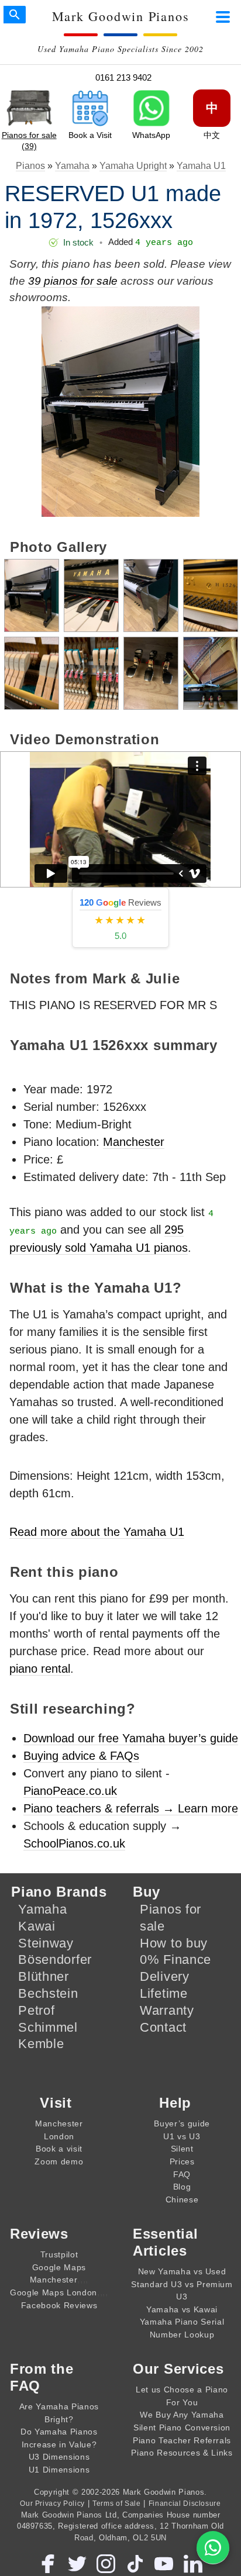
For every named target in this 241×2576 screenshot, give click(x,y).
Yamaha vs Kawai (182, 2309)
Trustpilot (59, 2254)
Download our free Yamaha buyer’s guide (131, 1738)
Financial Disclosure (185, 2503)
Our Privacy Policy (52, 2503)
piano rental (40, 1669)
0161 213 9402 (123, 77)
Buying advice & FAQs (81, 1756)
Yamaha (72, 166)
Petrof (36, 2010)
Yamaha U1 (201, 166)
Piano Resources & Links (182, 2453)
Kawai (37, 1926)
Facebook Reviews (59, 2305)
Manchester (134, 1142)
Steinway (46, 1943)
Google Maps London (54, 2292)
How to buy (174, 1943)
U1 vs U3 (182, 2136)
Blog (182, 2187)
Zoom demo (59, 2161)
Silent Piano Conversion (182, 2427)
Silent (182, 2149)
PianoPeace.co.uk (70, 1791)
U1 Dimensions (59, 2470)
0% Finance (175, 1959)
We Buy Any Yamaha (182, 2415)
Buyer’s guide (182, 2123)
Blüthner (44, 1976)
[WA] (213, 2548)
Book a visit (59, 2149)
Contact (163, 2027)
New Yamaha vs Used (182, 2271)
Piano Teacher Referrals (182, 2440)
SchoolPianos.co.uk (74, 1843)
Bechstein (48, 1993)
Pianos (30, 166)
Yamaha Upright (133, 166)
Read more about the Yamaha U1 (97, 1532)
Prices (182, 2161)
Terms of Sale (117, 2503)
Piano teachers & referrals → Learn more (131, 1808)
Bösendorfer (55, 1959)
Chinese (182, 2199)
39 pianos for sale (73, 281)
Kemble (41, 2044)
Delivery (165, 1976)
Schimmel (48, 2027)
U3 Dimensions (59, 2457)
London (59, 2136)
